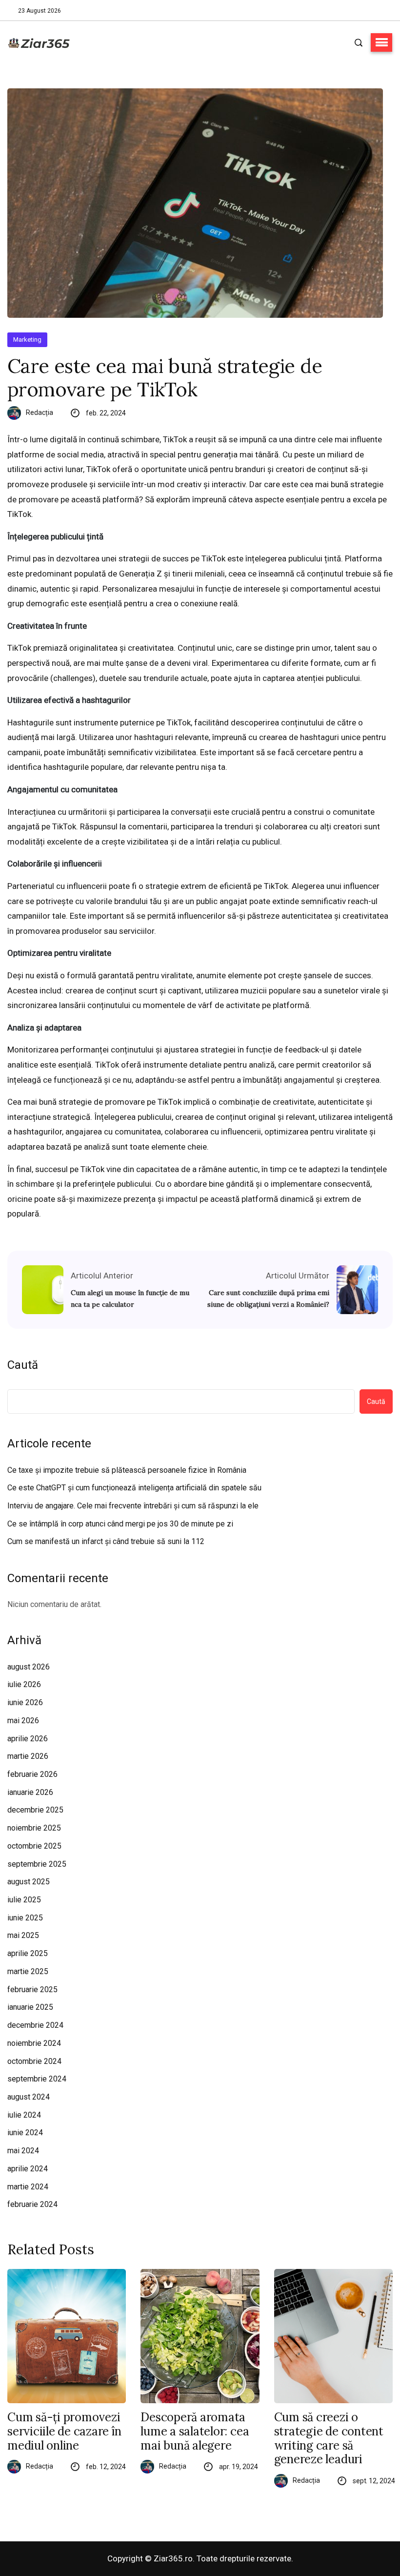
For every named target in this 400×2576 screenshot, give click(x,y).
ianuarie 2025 (30, 2007)
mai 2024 (23, 2151)
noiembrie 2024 (34, 2043)
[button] (381, 42)
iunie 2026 (25, 1702)
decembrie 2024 (35, 2025)
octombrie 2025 (34, 1846)
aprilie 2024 (28, 2169)
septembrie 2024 (37, 2079)
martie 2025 (28, 1971)
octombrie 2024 (34, 2061)
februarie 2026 (32, 1774)
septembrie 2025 (37, 1864)
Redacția (40, 412)
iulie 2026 (24, 1684)
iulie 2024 (24, 2115)
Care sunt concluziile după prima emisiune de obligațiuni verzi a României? (268, 1298)
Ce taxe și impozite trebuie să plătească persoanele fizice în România (127, 1470)
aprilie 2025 (28, 1953)
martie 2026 (28, 1756)
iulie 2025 (24, 1900)
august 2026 (29, 1667)
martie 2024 (28, 2187)
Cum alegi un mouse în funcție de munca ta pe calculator (130, 1298)
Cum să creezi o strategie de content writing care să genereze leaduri (329, 2439)
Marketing (27, 340)
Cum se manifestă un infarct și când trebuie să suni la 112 (106, 1541)
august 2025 (29, 1882)
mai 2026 (23, 1721)
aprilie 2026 (28, 1739)
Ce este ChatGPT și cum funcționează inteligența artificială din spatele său (134, 1488)
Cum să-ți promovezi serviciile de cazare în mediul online (64, 2432)
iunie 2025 (25, 1918)
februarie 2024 (32, 2204)
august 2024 (29, 2097)
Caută (23, 1365)
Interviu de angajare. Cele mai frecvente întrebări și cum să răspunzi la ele (133, 1506)
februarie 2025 (32, 1989)
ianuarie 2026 (30, 1792)
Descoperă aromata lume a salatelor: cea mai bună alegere (195, 2432)
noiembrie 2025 (34, 1828)
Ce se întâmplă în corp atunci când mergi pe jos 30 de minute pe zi (120, 1524)
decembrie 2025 (35, 1810)
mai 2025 (23, 1935)
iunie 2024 (25, 2133)
